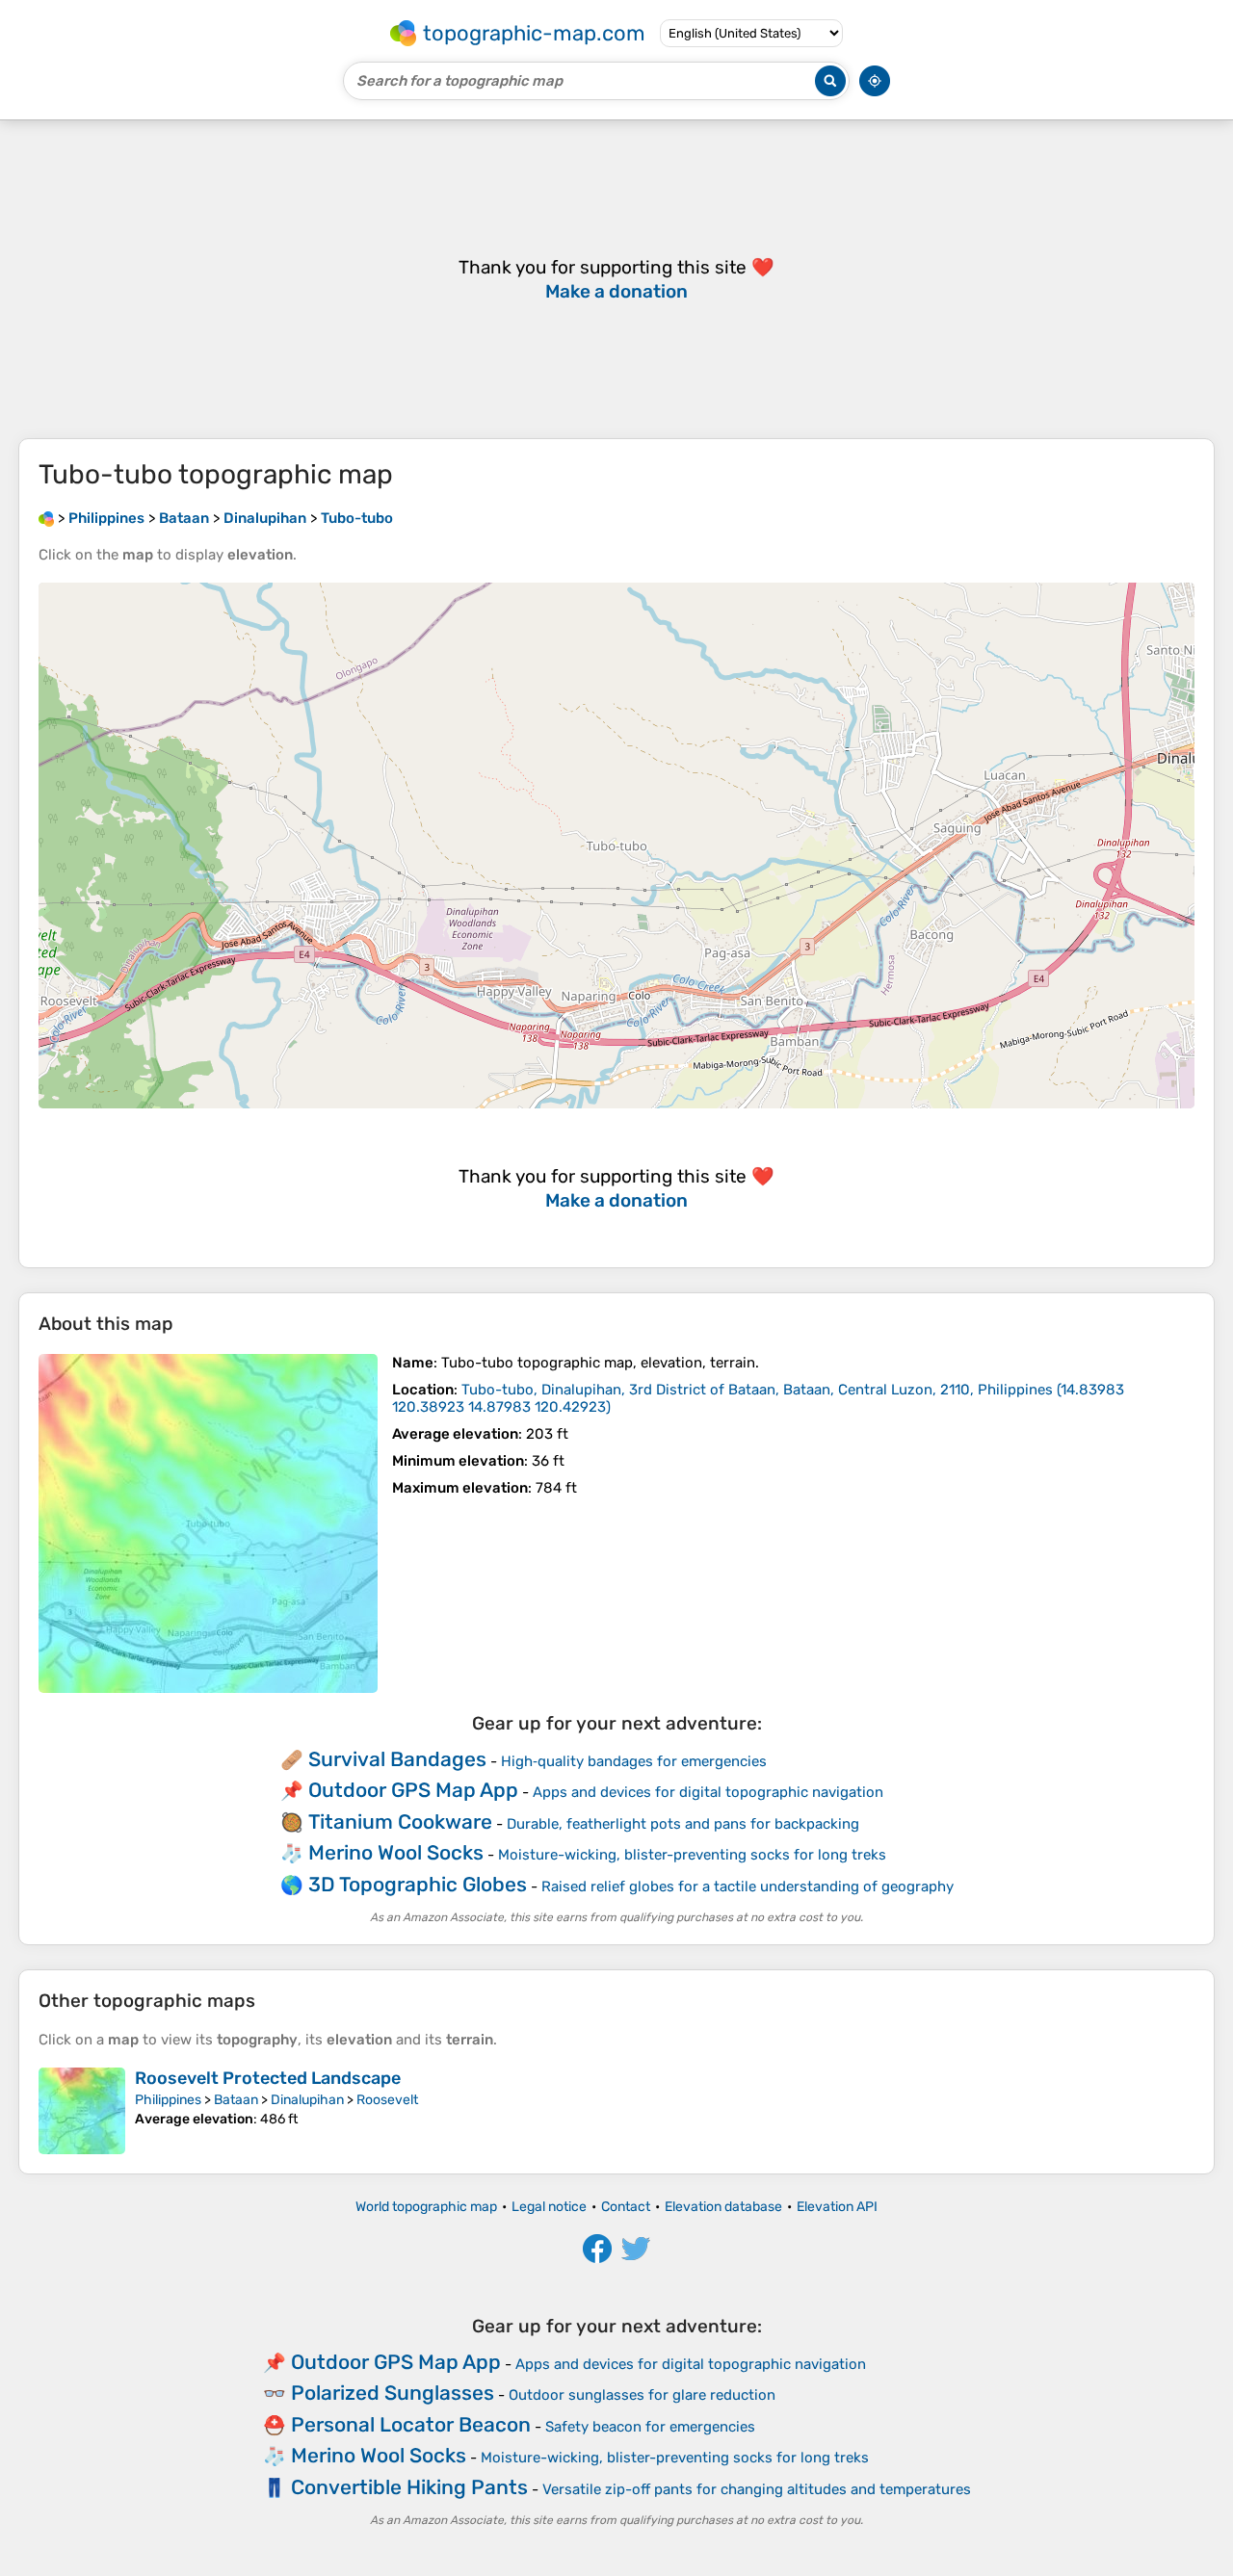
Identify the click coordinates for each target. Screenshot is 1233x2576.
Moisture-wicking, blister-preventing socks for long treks (692, 1855)
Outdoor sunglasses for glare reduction (642, 2395)
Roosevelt (387, 2100)
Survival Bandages (397, 1759)
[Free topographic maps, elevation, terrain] (46, 518)
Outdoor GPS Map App (413, 1790)
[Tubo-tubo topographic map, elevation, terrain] (208, 1523)
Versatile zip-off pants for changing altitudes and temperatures (757, 2489)
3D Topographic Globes (418, 1884)
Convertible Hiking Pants (409, 2487)
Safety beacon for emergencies (650, 2427)
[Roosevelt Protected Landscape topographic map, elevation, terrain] (82, 2111)
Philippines (168, 2100)
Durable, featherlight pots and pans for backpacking (683, 1824)
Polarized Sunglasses (393, 2393)
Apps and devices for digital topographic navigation (708, 1792)
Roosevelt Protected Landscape (268, 2078)
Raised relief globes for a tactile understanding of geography (748, 1886)
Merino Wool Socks (396, 1852)
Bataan (236, 2100)
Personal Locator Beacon (411, 2424)
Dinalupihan (307, 2100)
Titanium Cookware (400, 1821)
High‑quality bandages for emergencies (634, 1761)
